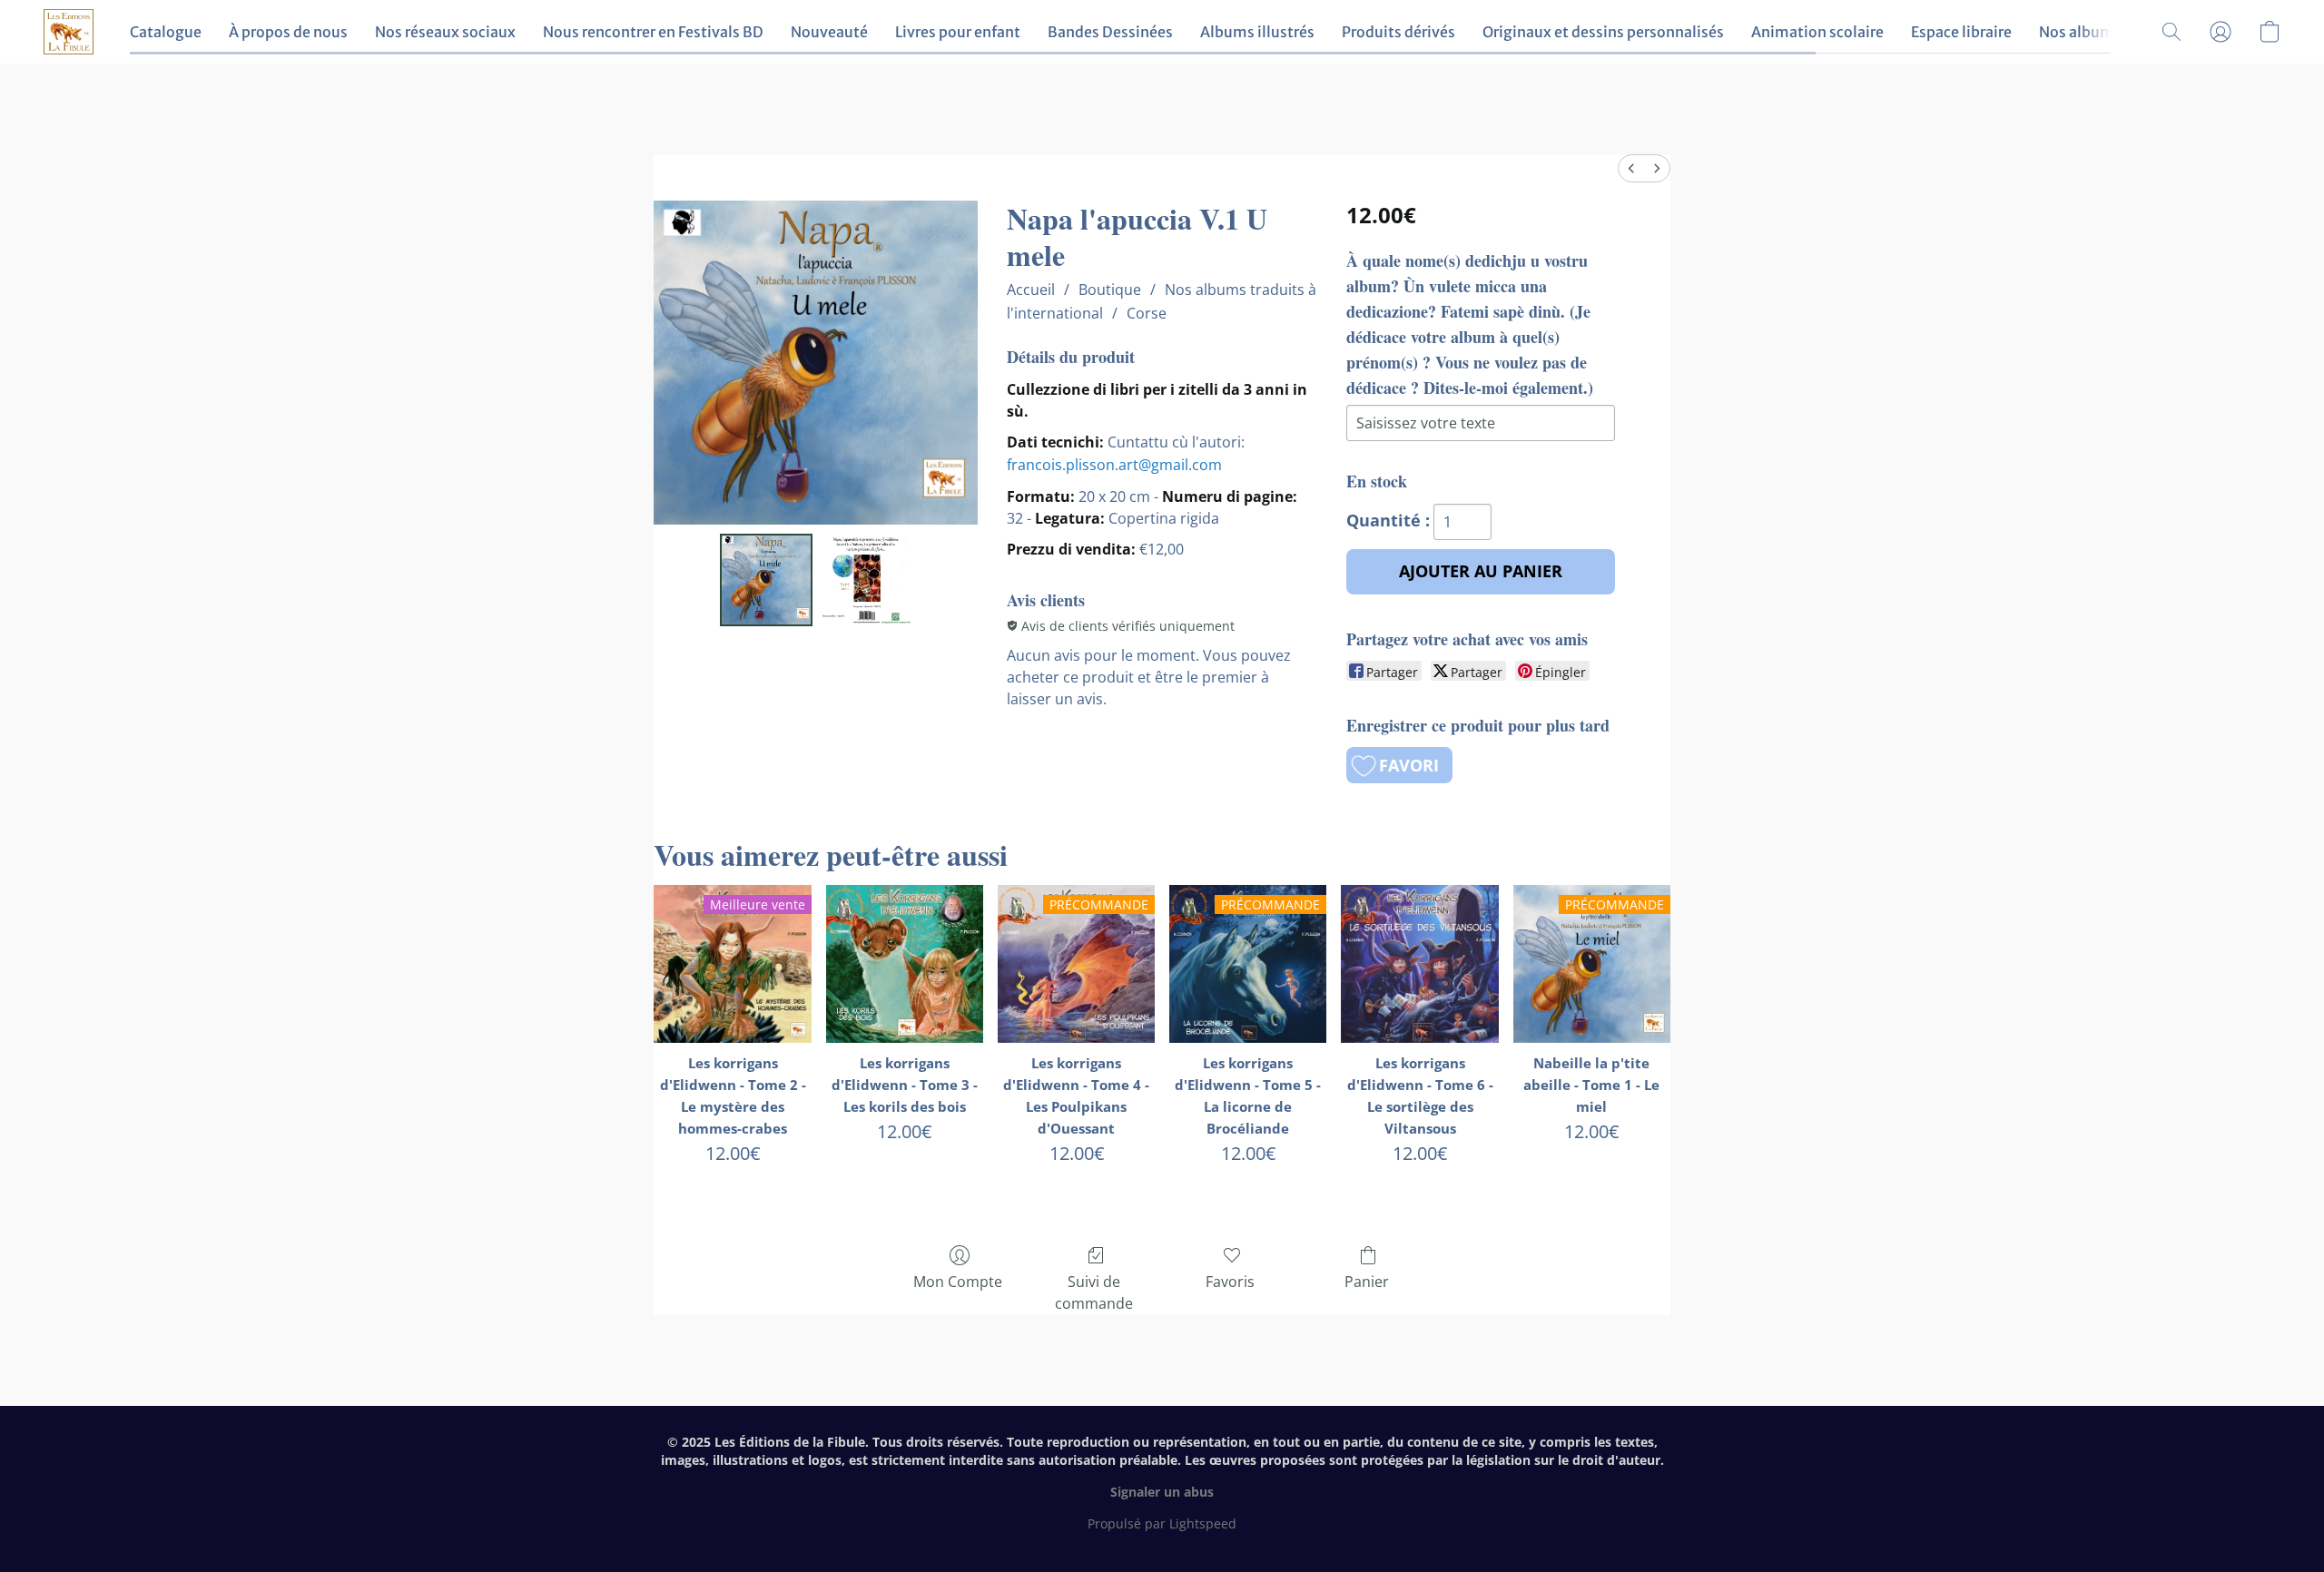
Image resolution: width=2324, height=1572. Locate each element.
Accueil (1031, 290)
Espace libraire (1961, 32)
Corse (1147, 313)
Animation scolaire (1817, 32)
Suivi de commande (1094, 1292)
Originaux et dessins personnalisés (1603, 32)
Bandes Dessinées (1110, 32)
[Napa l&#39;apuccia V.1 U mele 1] (866, 580)
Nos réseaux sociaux (445, 32)
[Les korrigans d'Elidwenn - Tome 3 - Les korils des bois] (905, 963)
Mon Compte (958, 1282)
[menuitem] (1631, 168)
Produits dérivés (1398, 32)
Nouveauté (829, 32)
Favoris (1230, 1282)
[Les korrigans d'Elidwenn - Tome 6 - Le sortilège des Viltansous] (1419, 963)
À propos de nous (288, 32)
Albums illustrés (1257, 32)
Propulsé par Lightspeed (1162, 1523)
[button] (69, 32)
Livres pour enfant (958, 32)
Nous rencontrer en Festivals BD (653, 32)
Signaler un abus (1162, 1492)
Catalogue (166, 32)
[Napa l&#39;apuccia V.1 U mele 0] (766, 580)
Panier (1367, 1282)
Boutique (1110, 290)
